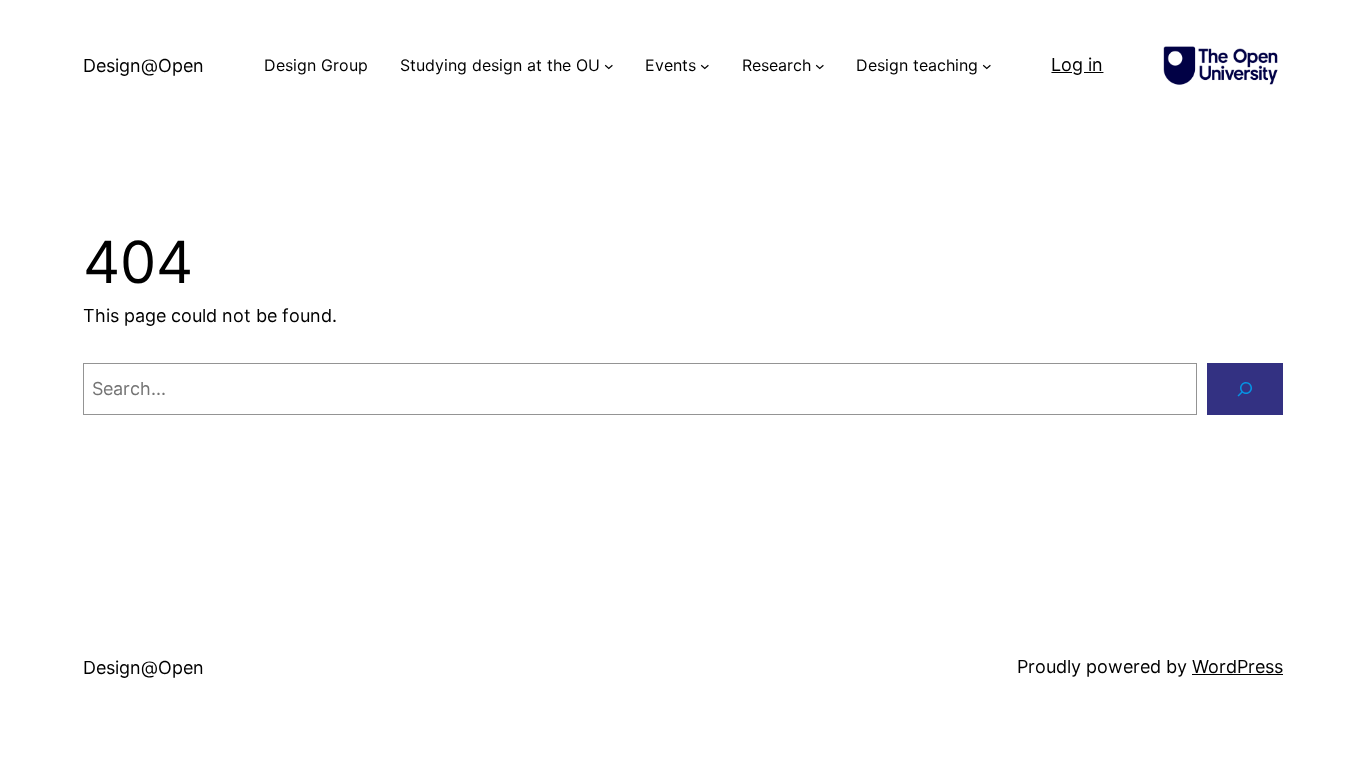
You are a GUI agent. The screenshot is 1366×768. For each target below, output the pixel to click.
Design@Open (143, 65)
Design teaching (917, 65)
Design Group (316, 65)
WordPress (1237, 666)
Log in (1077, 64)
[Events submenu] (705, 66)
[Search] (1245, 389)
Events (670, 65)
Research (776, 65)
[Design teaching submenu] (987, 66)
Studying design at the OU (500, 65)
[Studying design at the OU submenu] (609, 66)
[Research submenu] (820, 66)
